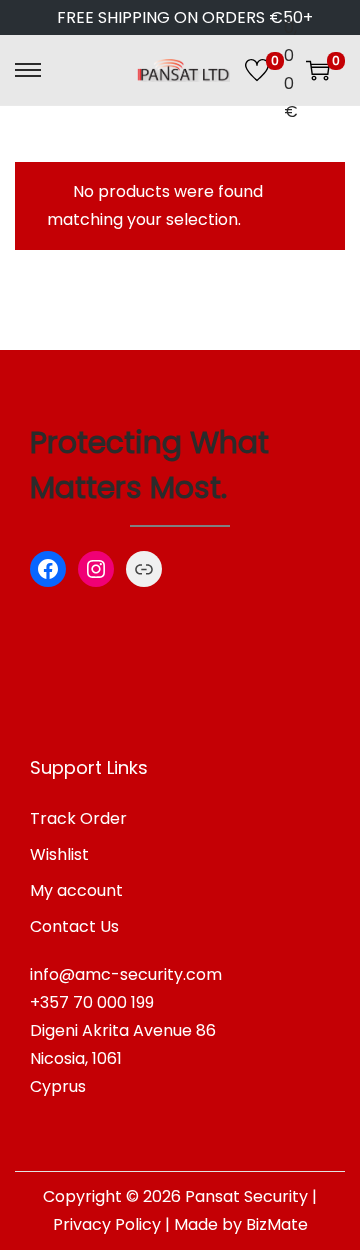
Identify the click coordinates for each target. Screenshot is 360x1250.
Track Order (78, 818)
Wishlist (59, 854)
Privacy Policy (107, 1224)
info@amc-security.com (126, 974)
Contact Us (74, 926)
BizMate (277, 1224)
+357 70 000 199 (92, 1002)
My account (76, 890)
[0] (257, 70)
